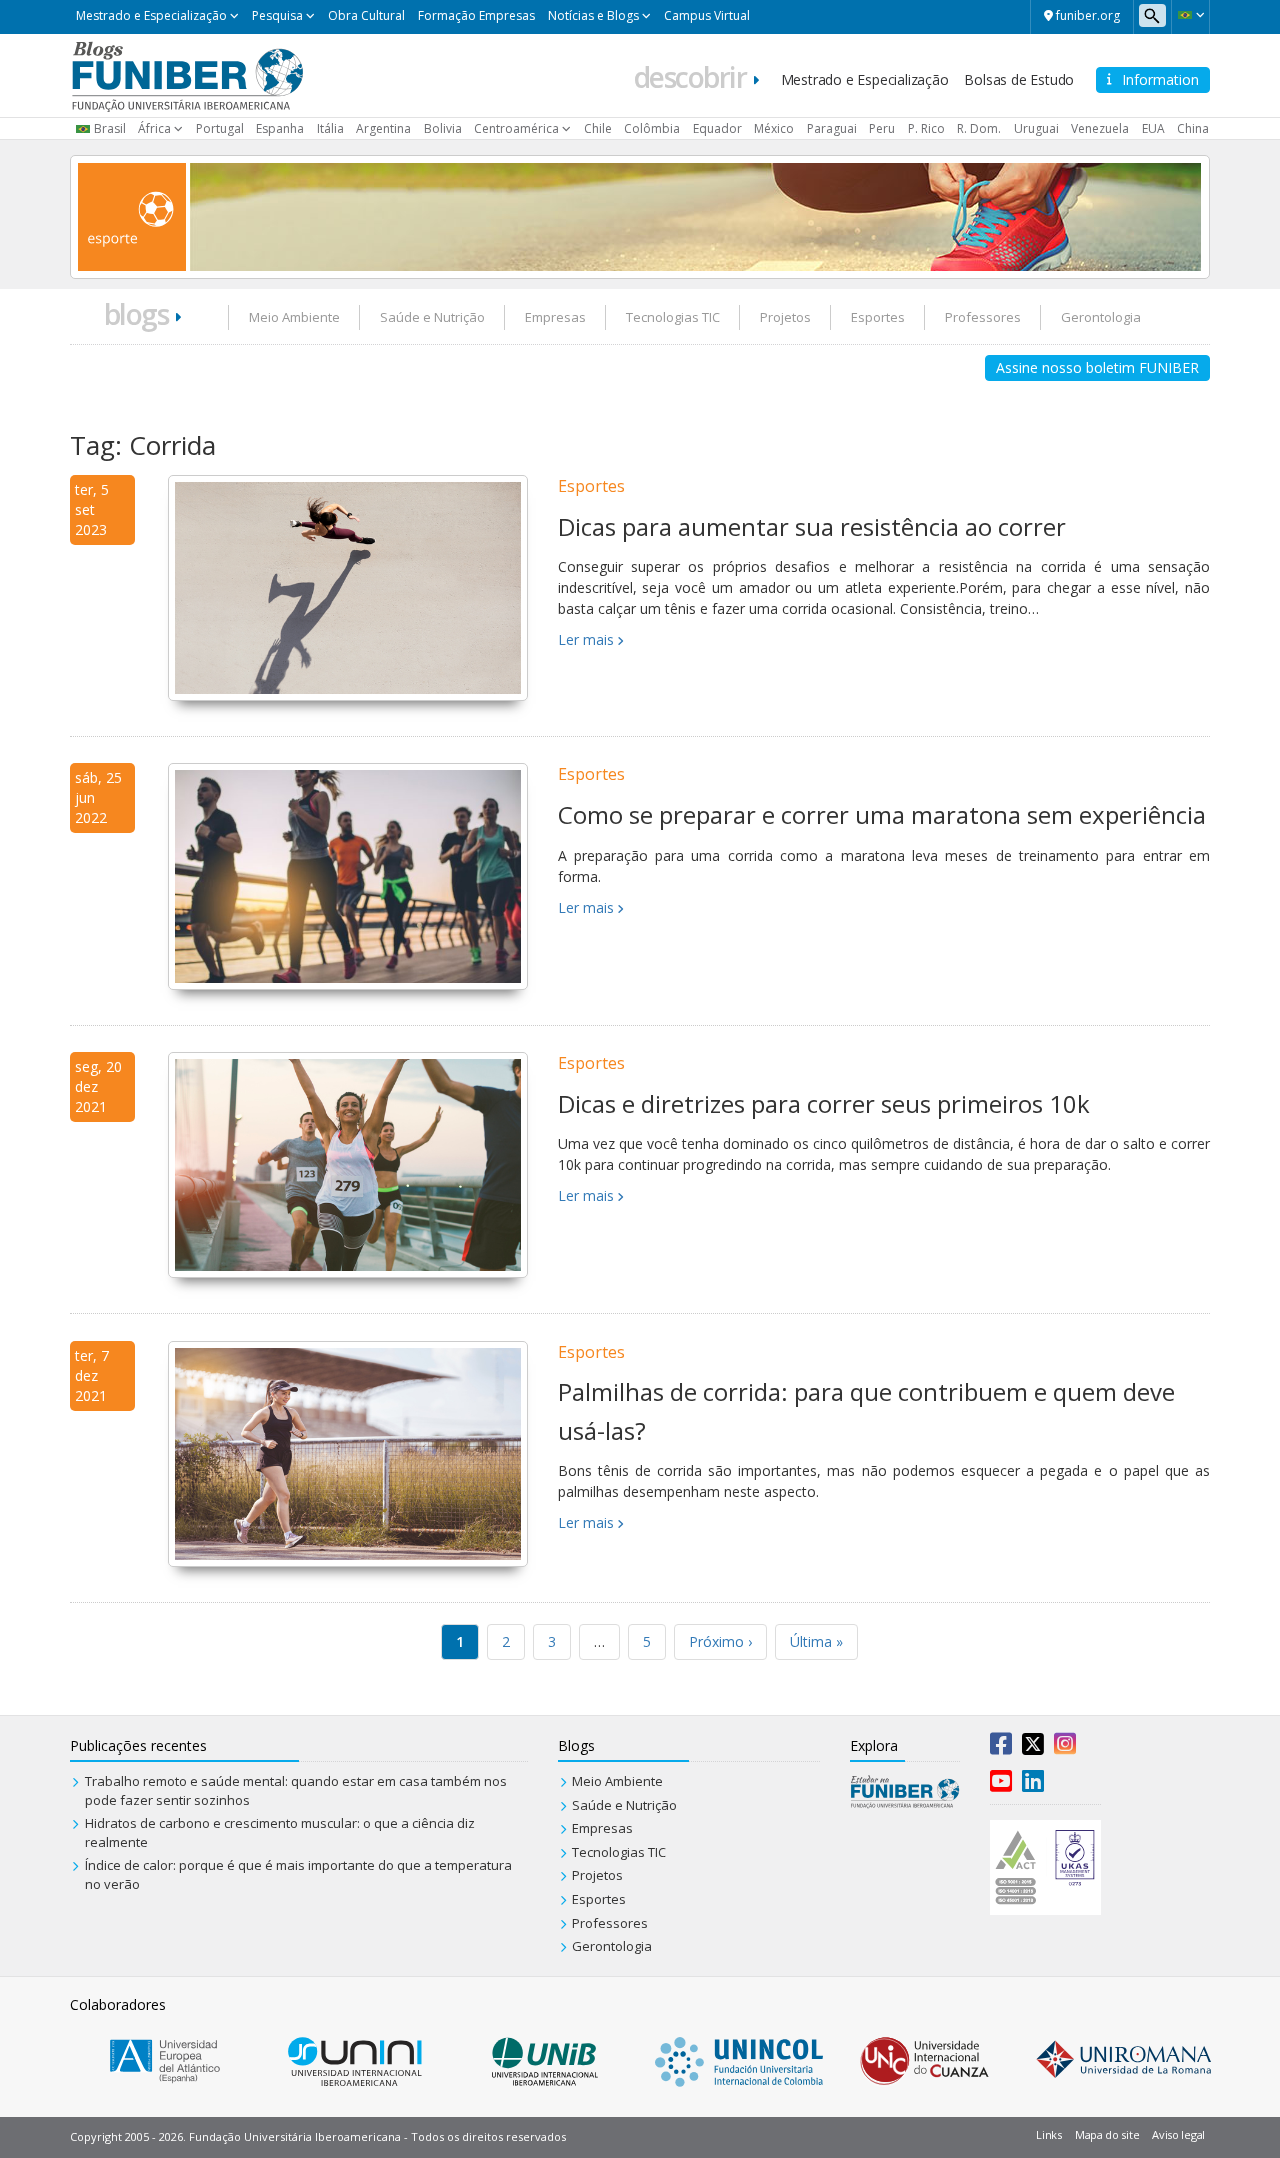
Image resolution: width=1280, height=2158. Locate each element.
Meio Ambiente (294, 317)
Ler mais (586, 639)
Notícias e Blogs (593, 15)
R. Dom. (979, 128)
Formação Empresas (476, 15)
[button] (1190, 15)
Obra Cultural (366, 15)
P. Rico (926, 128)
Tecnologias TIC (673, 317)
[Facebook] (1001, 1748)
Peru (882, 128)
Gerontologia (1101, 317)
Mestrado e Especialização (151, 15)
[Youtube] (1001, 1785)
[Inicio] (187, 74)
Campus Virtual (707, 15)
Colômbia (652, 128)
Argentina (383, 128)
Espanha (280, 128)
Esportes (878, 317)
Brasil (110, 128)
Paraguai (832, 128)
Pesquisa (277, 15)
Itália (330, 128)
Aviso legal (1178, 2134)
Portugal (220, 128)
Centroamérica (516, 128)
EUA (1153, 128)
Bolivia (443, 128)
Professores (983, 317)
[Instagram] (1065, 1748)
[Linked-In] (1033, 1785)
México (774, 128)
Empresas (555, 317)
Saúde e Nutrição (432, 317)
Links (1049, 2134)
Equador (717, 128)
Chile (598, 128)
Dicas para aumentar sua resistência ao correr (812, 526)
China (1193, 128)
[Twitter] (1033, 1748)
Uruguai (1036, 128)
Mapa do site (1107, 2134)
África (154, 128)
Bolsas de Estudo (1019, 79)
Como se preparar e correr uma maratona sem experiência (882, 814)
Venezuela (1100, 128)
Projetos (785, 317)
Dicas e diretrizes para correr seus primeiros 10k (824, 1103)
